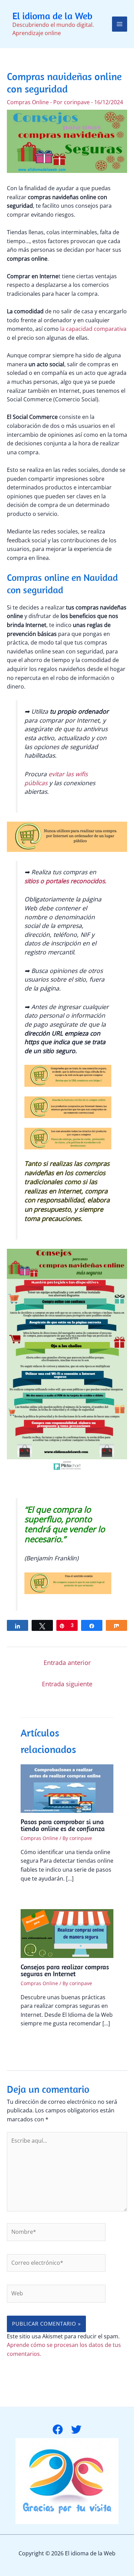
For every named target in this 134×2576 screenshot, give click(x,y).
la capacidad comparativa (93, 329)
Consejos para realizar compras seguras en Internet (65, 1970)
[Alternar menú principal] (120, 24)
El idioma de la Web (52, 16)
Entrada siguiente (67, 1684)
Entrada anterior (67, 1663)
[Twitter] (76, 2429)
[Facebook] (58, 2429)
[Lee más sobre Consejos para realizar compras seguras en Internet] (67, 1933)
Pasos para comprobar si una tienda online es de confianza (63, 1825)
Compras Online (28, 102)
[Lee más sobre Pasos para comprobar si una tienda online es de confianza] (67, 1788)
